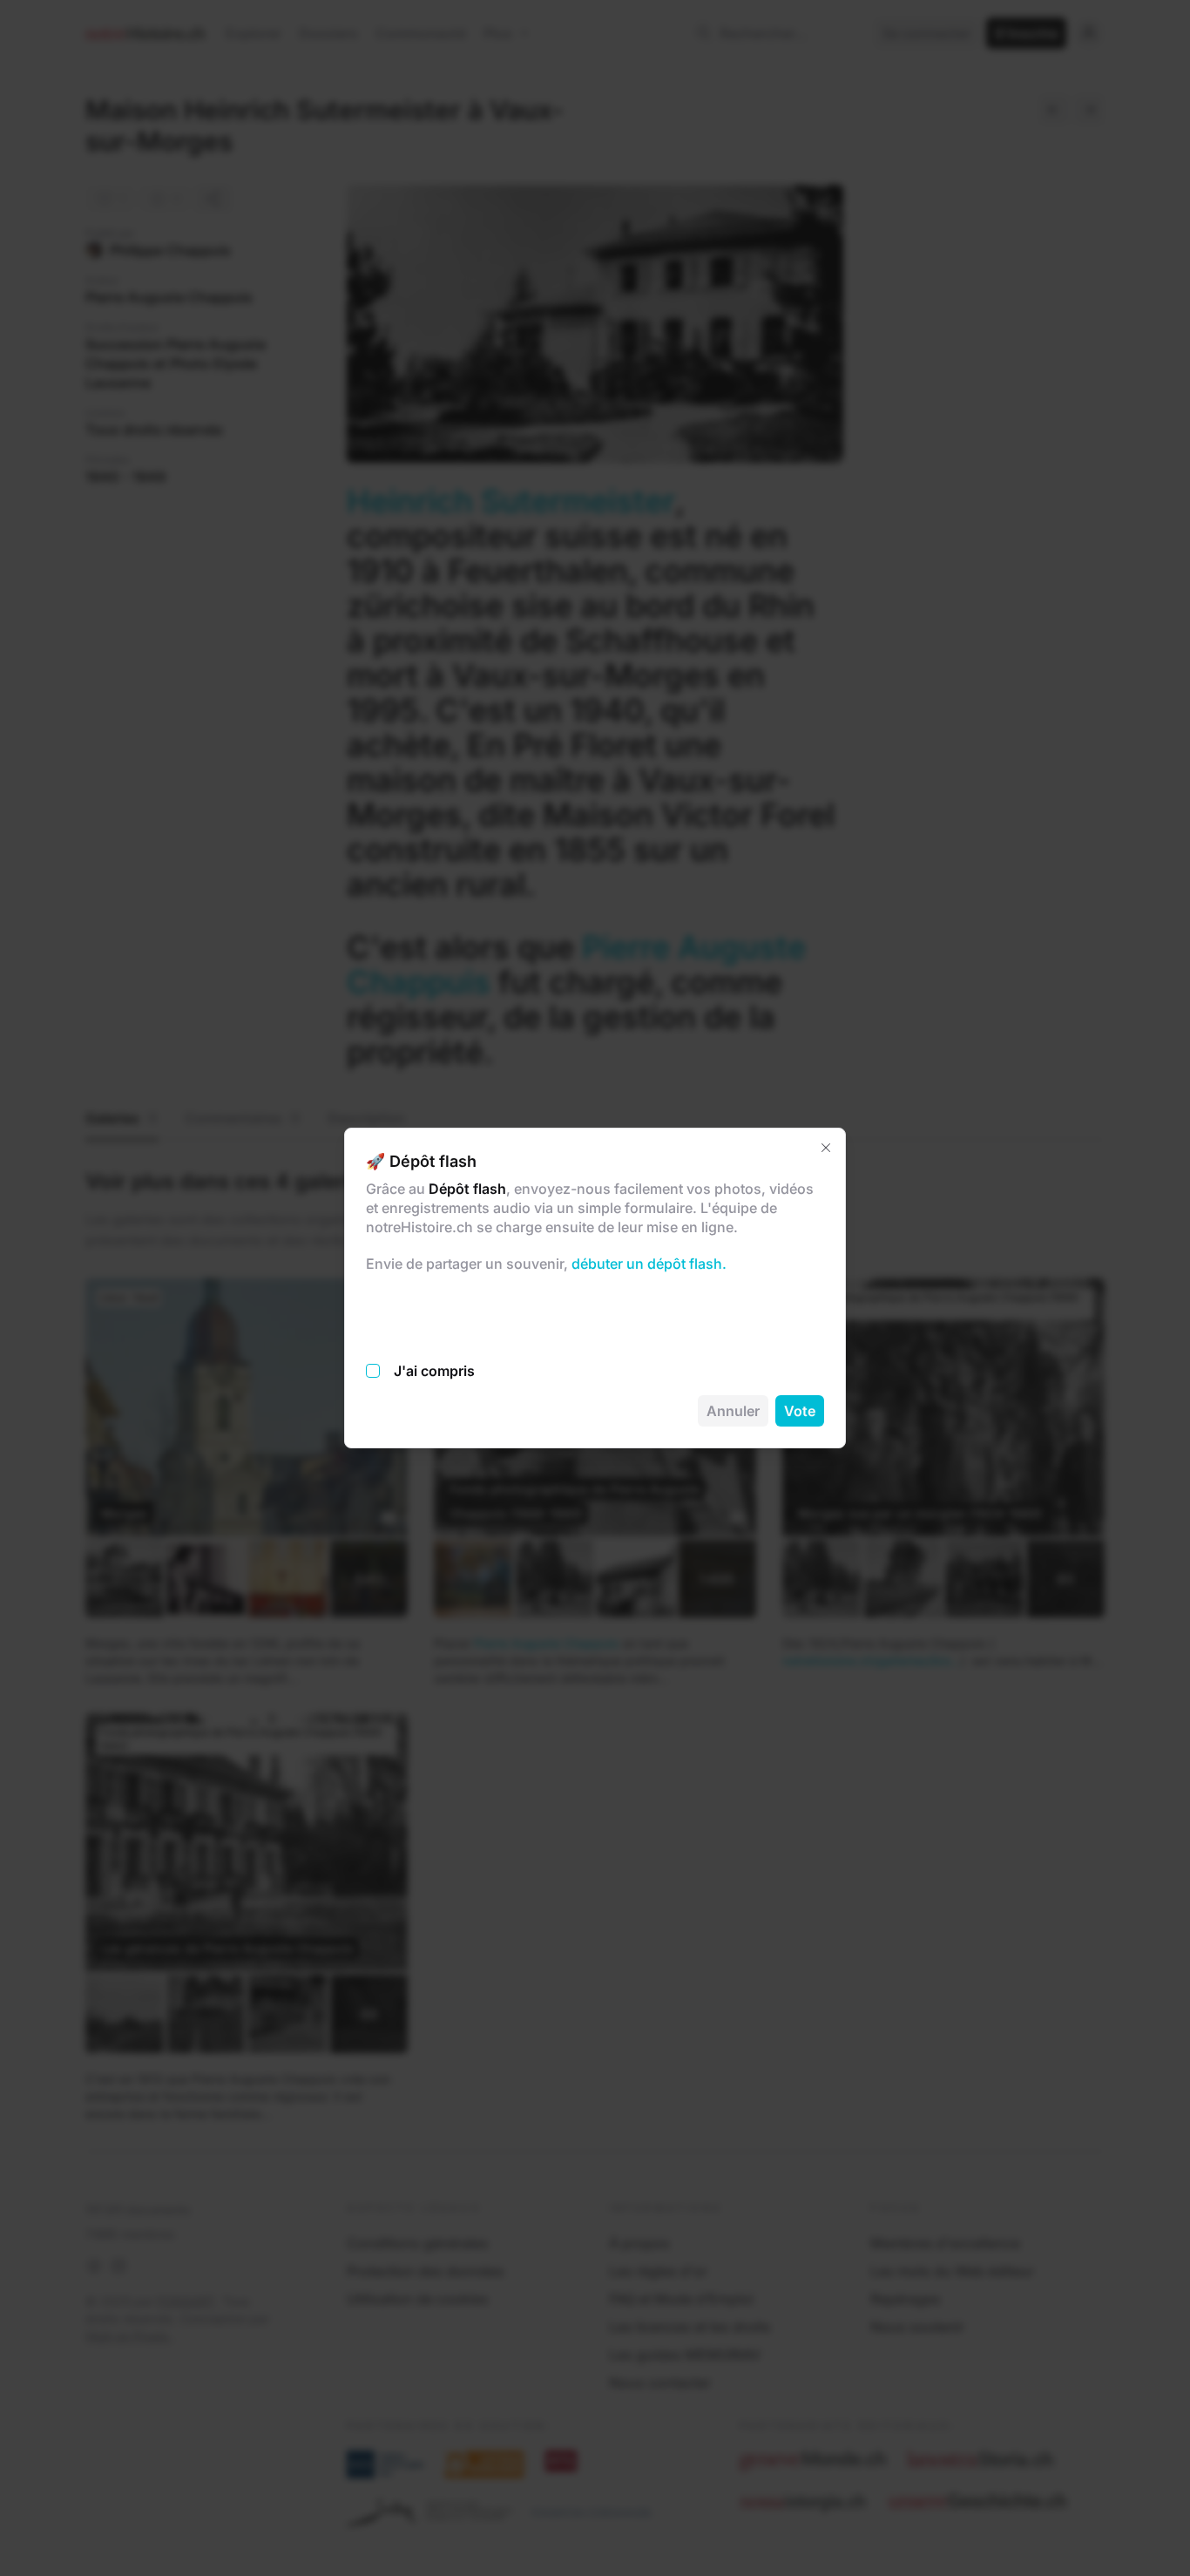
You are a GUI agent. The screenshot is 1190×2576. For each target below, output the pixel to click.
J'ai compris (434, 1371)
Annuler (733, 1411)
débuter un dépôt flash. (647, 1264)
